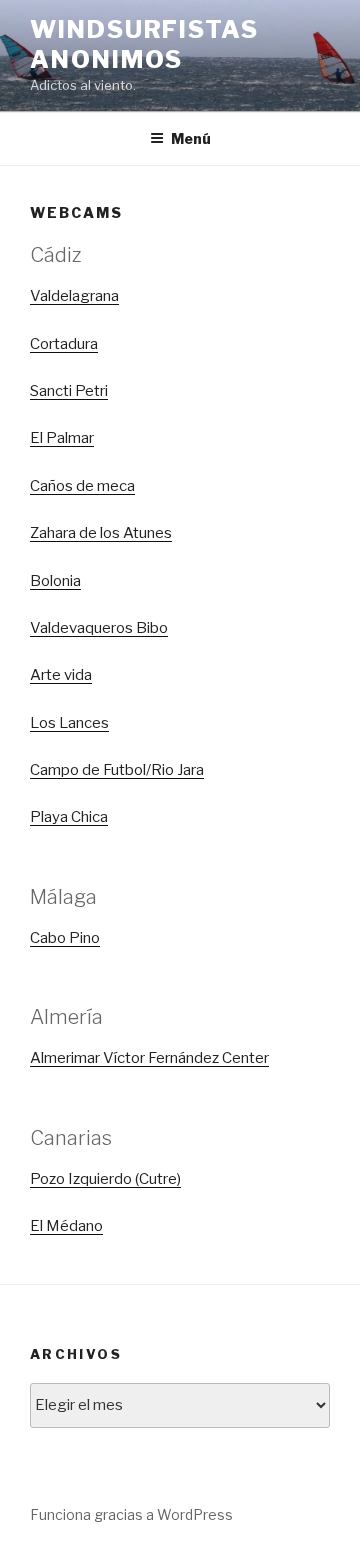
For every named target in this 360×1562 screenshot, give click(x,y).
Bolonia (55, 581)
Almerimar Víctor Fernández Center (149, 1058)
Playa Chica (69, 817)
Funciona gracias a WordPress (131, 1514)
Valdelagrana (74, 296)
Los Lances (69, 723)
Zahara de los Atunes (101, 533)
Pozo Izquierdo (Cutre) (105, 1179)
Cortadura (64, 344)
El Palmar (62, 438)
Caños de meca (82, 486)
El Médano (66, 1226)
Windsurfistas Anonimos (144, 44)
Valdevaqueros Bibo (99, 628)
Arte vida (61, 675)
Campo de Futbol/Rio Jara (117, 770)
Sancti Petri (69, 391)
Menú (191, 138)
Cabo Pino (65, 938)
